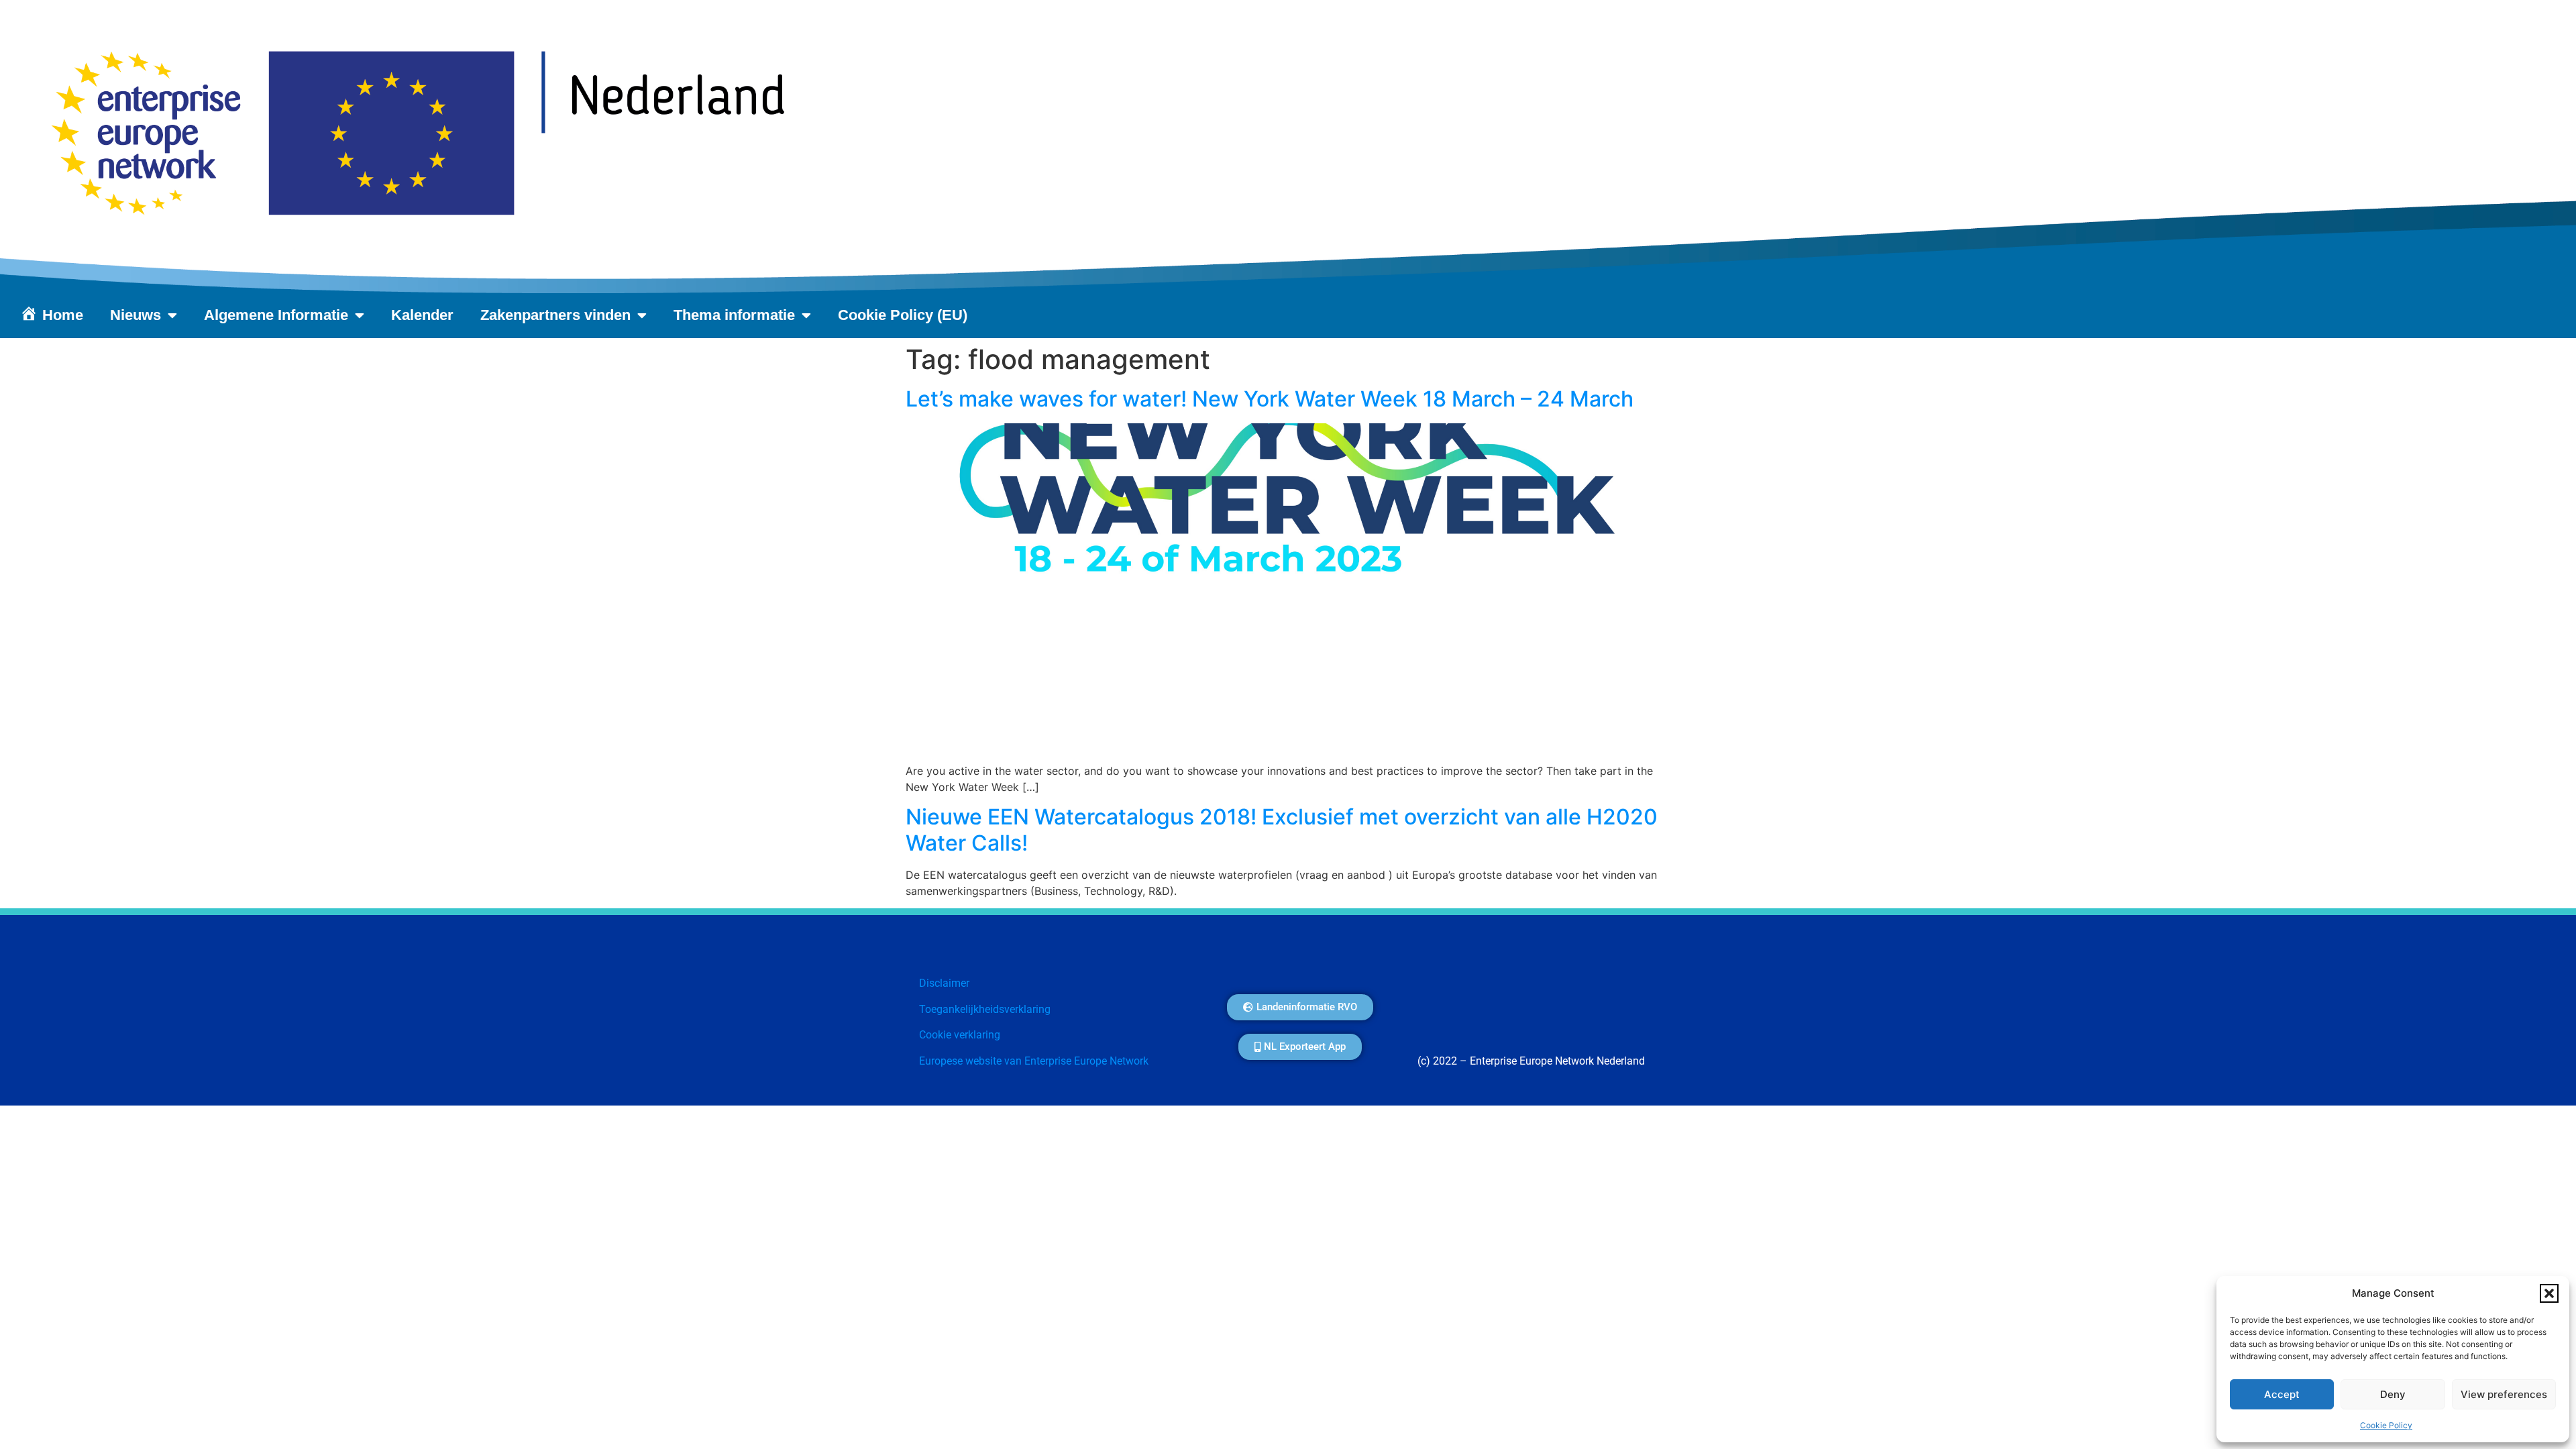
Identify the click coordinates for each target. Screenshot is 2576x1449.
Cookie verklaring (960, 1035)
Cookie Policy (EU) (903, 315)
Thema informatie (734, 315)
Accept (2282, 1394)
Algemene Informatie (276, 315)
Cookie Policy (2386, 1425)
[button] (2549, 1293)
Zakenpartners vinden (555, 315)
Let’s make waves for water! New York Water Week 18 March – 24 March (1270, 399)
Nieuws (136, 315)
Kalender (422, 315)
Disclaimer (944, 983)
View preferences (2504, 1394)
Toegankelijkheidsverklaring (985, 1009)
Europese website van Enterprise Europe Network (1034, 1061)
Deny (2393, 1394)
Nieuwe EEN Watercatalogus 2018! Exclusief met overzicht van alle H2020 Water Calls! (1282, 829)
